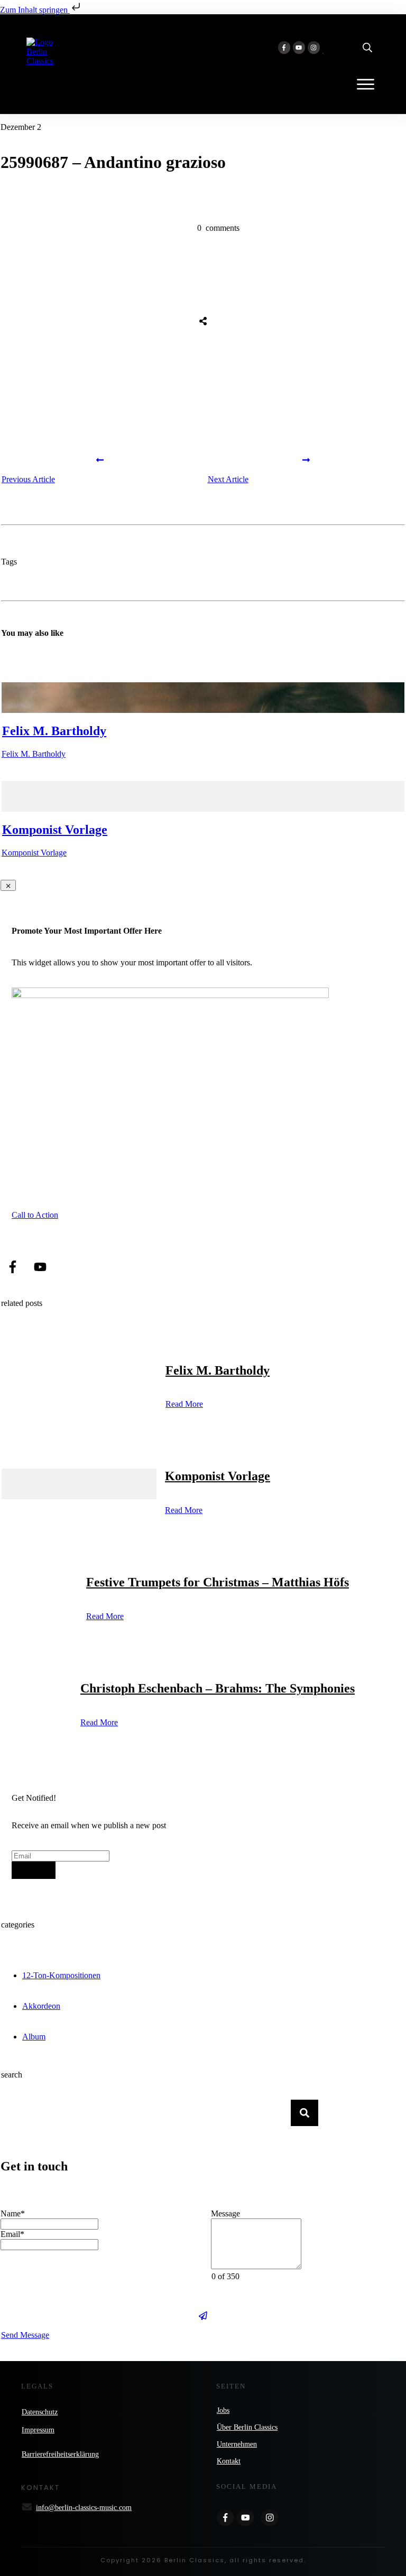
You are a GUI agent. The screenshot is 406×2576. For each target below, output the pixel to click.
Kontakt (229, 2461)
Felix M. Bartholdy (54, 731)
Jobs (223, 2410)
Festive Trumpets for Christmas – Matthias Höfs (218, 1582)
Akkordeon (41, 2006)
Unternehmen (237, 2444)
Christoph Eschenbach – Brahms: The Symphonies (218, 1688)
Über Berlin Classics (247, 2427)
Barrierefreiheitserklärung (60, 2454)
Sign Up (34, 1870)
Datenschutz (40, 2412)
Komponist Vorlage (55, 830)
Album (34, 2037)
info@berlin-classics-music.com (84, 2508)
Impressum (38, 2430)
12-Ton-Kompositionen (61, 1975)
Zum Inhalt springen (35, 10)
